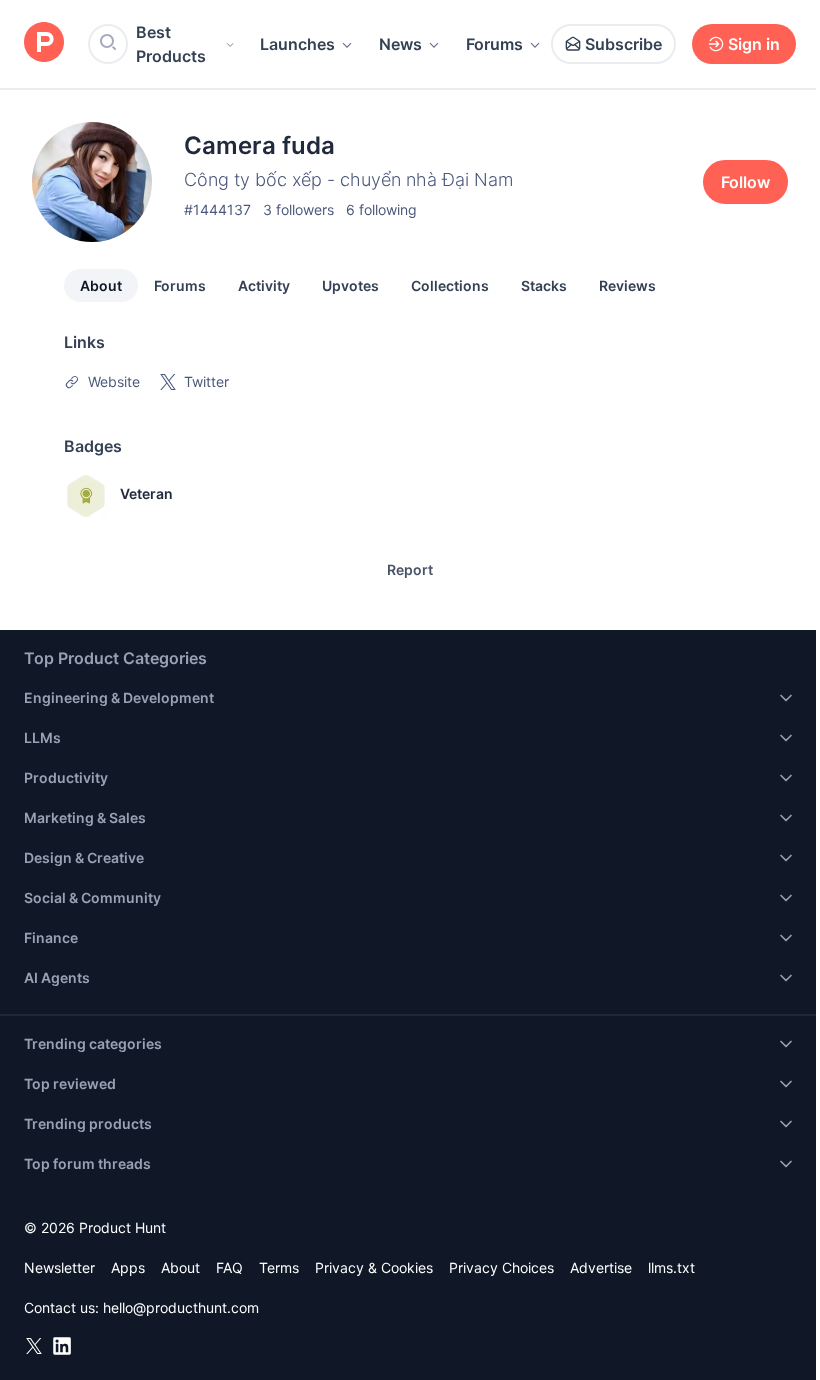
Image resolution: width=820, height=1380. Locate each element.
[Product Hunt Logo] (44, 43)
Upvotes (350, 285)
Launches (297, 44)
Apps (128, 1267)
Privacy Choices (501, 1267)
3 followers (298, 209)
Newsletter (59, 1267)
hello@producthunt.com (181, 1307)
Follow (745, 182)
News (400, 44)
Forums (494, 44)
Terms (279, 1267)
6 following (381, 209)
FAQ (229, 1267)
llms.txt (671, 1267)
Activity (264, 285)
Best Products (171, 44)
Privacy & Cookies (374, 1267)
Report (410, 569)
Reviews (627, 285)
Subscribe (623, 44)
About (101, 285)
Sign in (754, 44)
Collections (450, 285)
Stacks (544, 285)
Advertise (601, 1267)
